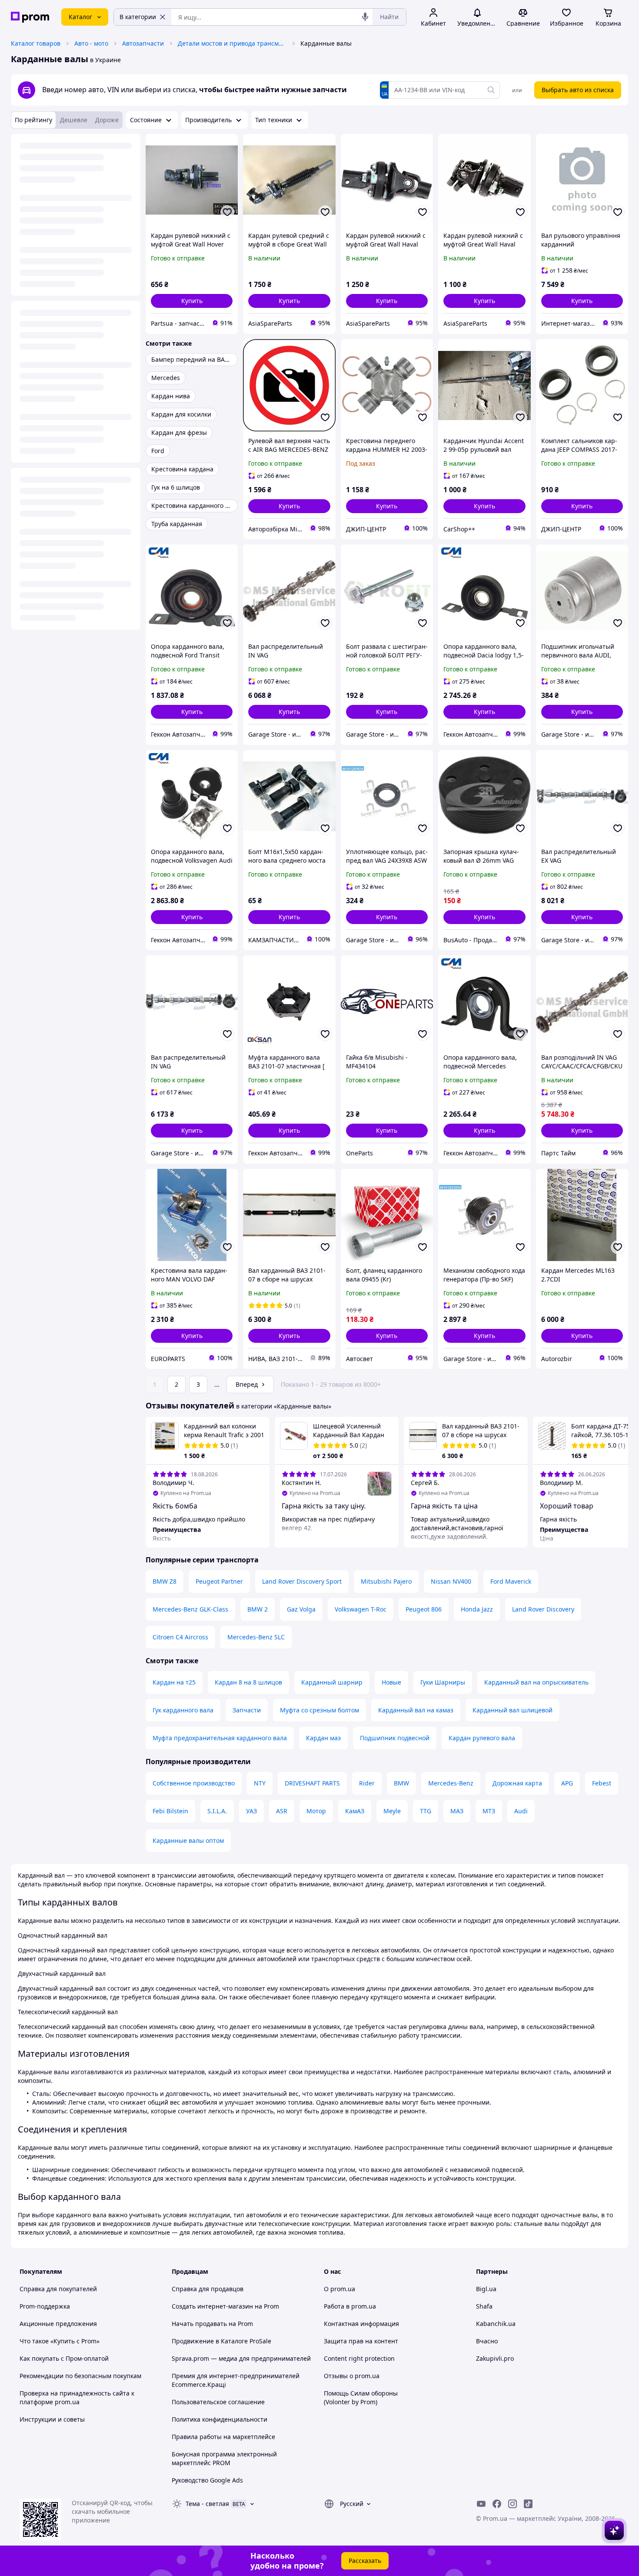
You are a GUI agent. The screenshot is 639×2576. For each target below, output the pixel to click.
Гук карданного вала (183, 1710)
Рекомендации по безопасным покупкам (80, 2376)
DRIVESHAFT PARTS (312, 1783)
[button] (192, 301)
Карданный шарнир (332, 1682)
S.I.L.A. (217, 1811)
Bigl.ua (486, 2289)
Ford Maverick (511, 1581)
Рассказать (365, 2561)
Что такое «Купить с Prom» (60, 2341)
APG (567, 1783)
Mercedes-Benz (451, 1783)
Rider (367, 1783)
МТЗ (489, 1811)
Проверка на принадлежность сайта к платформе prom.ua (77, 2397)
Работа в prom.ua (350, 2306)
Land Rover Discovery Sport (302, 1581)
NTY (260, 1783)
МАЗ (457, 1811)
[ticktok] (528, 2504)
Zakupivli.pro (495, 2358)
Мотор (316, 1811)
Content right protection (359, 2358)
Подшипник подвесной (395, 1738)
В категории (138, 17)
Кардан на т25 (174, 1682)
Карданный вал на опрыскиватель (536, 1682)
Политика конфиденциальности (220, 2419)
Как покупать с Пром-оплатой (64, 2358)
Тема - (207, 2504)
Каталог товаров (36, 43)
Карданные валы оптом (188, 1840)
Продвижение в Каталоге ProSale (221, 2341)
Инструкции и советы (52, 2419)
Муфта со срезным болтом (319, 1710)
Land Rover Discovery (543, 1609)
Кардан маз (323, 1738)
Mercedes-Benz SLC (256, 1637)
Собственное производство (194, 1783)
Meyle (392, 1811)
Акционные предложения (58, 2324)
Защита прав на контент (361, 2341)
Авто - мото (91, 43)
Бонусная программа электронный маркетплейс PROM (224, 2458)
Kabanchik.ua (496, 2324)
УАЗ (251, 1811)
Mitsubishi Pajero (386, 1581)
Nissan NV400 (451, 1581)
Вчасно (487, 2341)
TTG (426, 1811)
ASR (282, 1811)
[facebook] (497, 2504)
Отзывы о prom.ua (352, 2376)
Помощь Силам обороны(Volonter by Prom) (361, 2397)
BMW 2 (258, 1609)
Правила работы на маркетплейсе (223, 2437)
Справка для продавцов (208, 2289)
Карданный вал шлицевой (513, 1710)
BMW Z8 (165, 1581)
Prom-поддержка (45, 2306)
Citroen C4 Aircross (180, 1637)
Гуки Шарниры (443, 1682)
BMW (401, 1783)
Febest (602, 1783)
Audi (521, 1811)
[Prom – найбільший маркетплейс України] (30, 17)
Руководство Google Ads (207, 2480)
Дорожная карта (517, 1783)
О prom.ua (339, 2289)
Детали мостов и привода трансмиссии (232, 43)
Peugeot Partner (219, 1581)
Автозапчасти (143, 43)
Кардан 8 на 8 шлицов (248, 1682)
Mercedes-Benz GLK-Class (190, 1609)
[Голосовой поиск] (365, 17)
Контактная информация (361, 2324)
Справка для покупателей (58, 2289)
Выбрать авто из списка (578, 90)
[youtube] (481, 2504)
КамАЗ (355, 1811)
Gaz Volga (301, 1609)
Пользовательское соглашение (218, 2402)
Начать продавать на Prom (212, 2324)
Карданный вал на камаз (416, 1710)
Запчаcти (247, 1710)
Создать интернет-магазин (212, 2306)
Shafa (484, 2306)
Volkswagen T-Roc (361, 1609)
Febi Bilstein (170, 1811)
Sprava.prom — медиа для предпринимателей (241, 2358)
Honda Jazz (477, 1609)
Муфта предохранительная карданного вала (220, 1738)
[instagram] (513, 2504)
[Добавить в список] (227, 212)
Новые (391, 1682)
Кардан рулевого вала (482, 1738)
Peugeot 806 (424, 1609)
